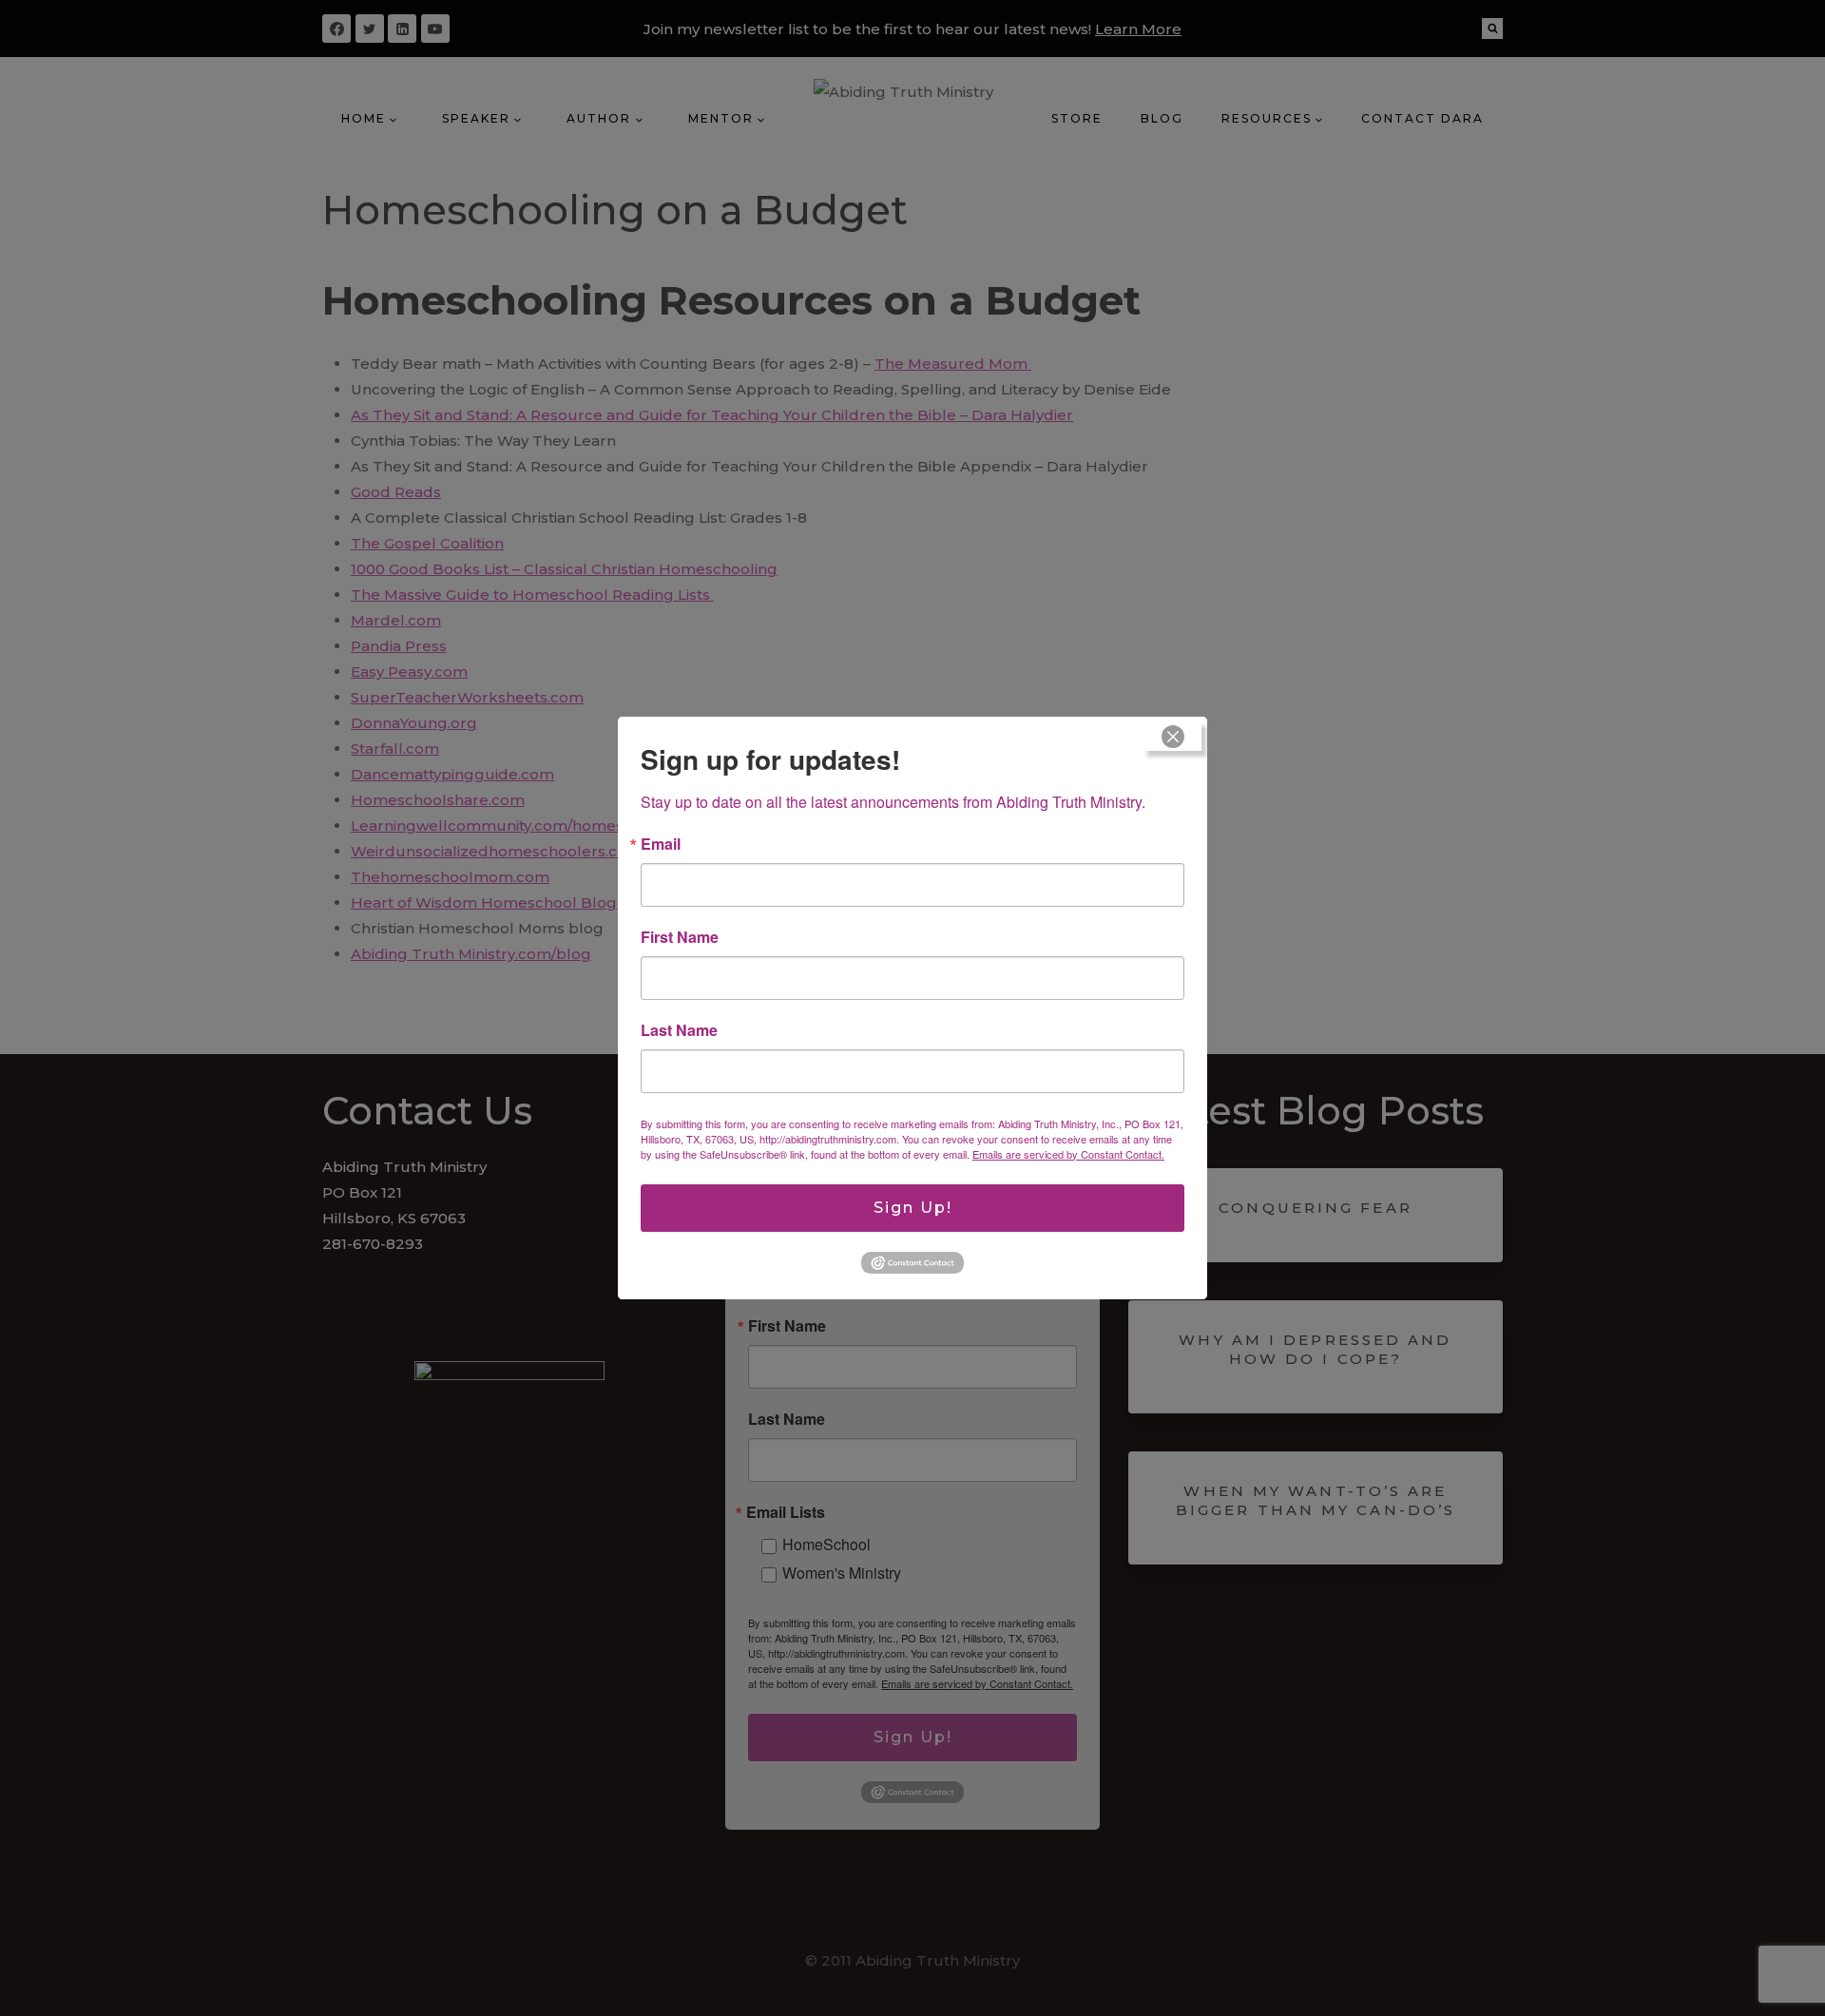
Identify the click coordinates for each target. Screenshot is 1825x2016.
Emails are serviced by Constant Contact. (1068, 1154)
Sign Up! (913, 1208)
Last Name (679, 1030)
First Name (680, 937)
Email (661, 844)
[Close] (1173, 737)
